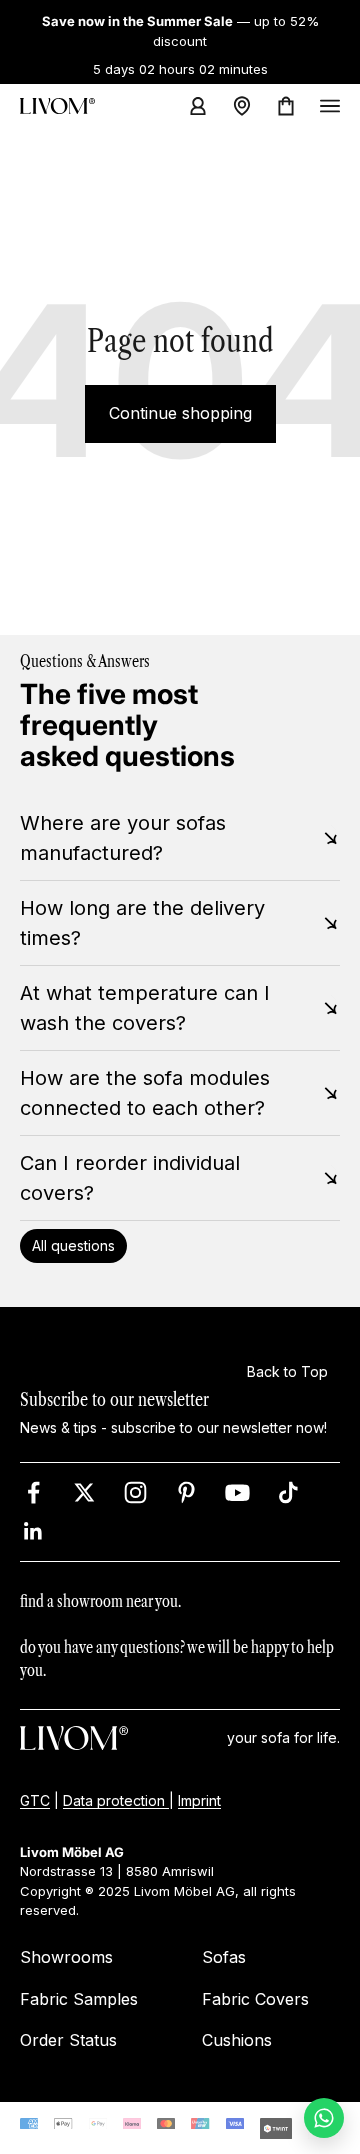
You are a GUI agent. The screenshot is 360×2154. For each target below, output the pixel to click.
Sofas (224, 1957)
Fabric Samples (79, 1999)
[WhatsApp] (324, 2118)
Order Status (68, 2040)
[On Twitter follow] (84, 1492)
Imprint (199, 1800)
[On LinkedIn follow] (33, 1531)
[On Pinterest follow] (186, 1492)
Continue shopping (180, 413)
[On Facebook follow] (33, 1492)
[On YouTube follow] (237, 1492)
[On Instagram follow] (135, 1492)
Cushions (237, 2040)
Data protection (116, 1800)
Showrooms (66, 1957)
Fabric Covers (255, 1999)
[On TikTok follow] (288, 1492)
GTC (35, 1800)
